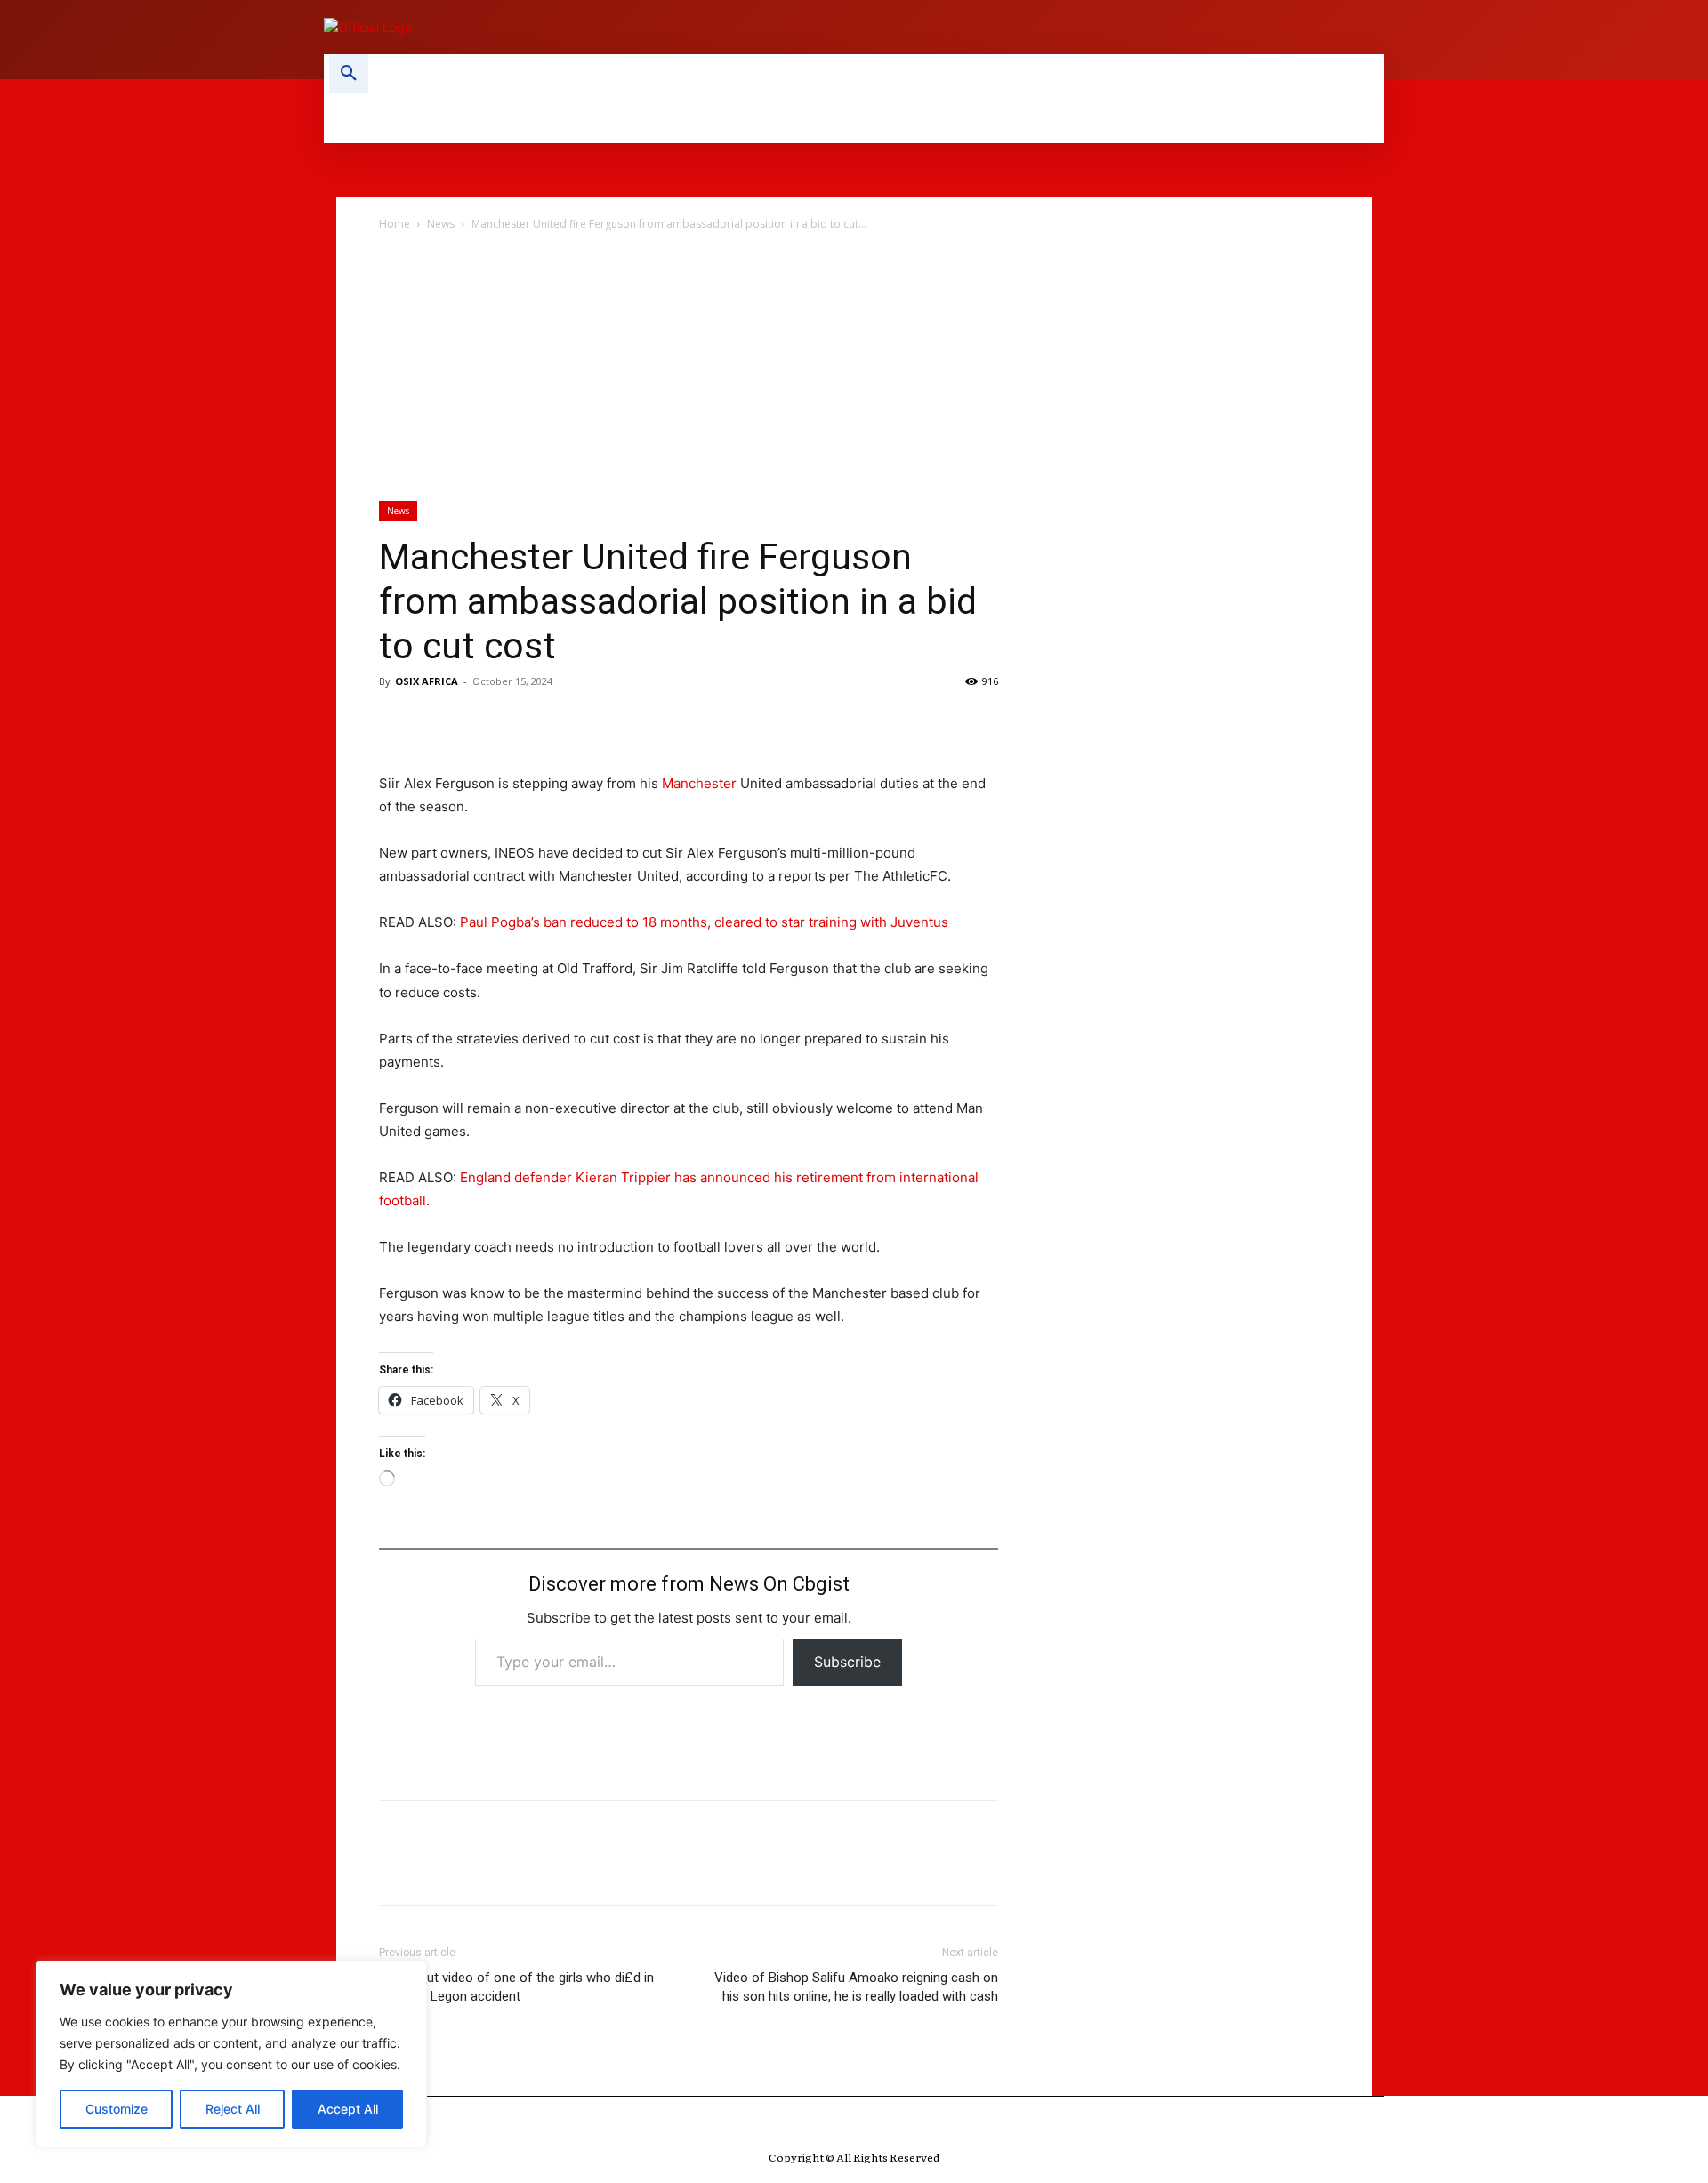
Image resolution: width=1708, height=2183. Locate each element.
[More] (561, 721)
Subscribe (847, 1662)
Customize (117, 2109)
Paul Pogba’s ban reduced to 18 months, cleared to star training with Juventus (704, 922)
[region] (231, 2054)
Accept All (348, 2109)
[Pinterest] (479, 721)
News (441, 224)
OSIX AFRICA (427, 681)
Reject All (233, 2109)
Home (395, 224)
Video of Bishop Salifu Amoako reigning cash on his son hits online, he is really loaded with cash (856, 1987)
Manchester (699, 783)
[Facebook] (397, 721)
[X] (438, 721)
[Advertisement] (854, 367)
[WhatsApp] (520, 721)
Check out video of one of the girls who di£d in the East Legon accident (516, 1987)
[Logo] (578, 27)
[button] (349, 74)
